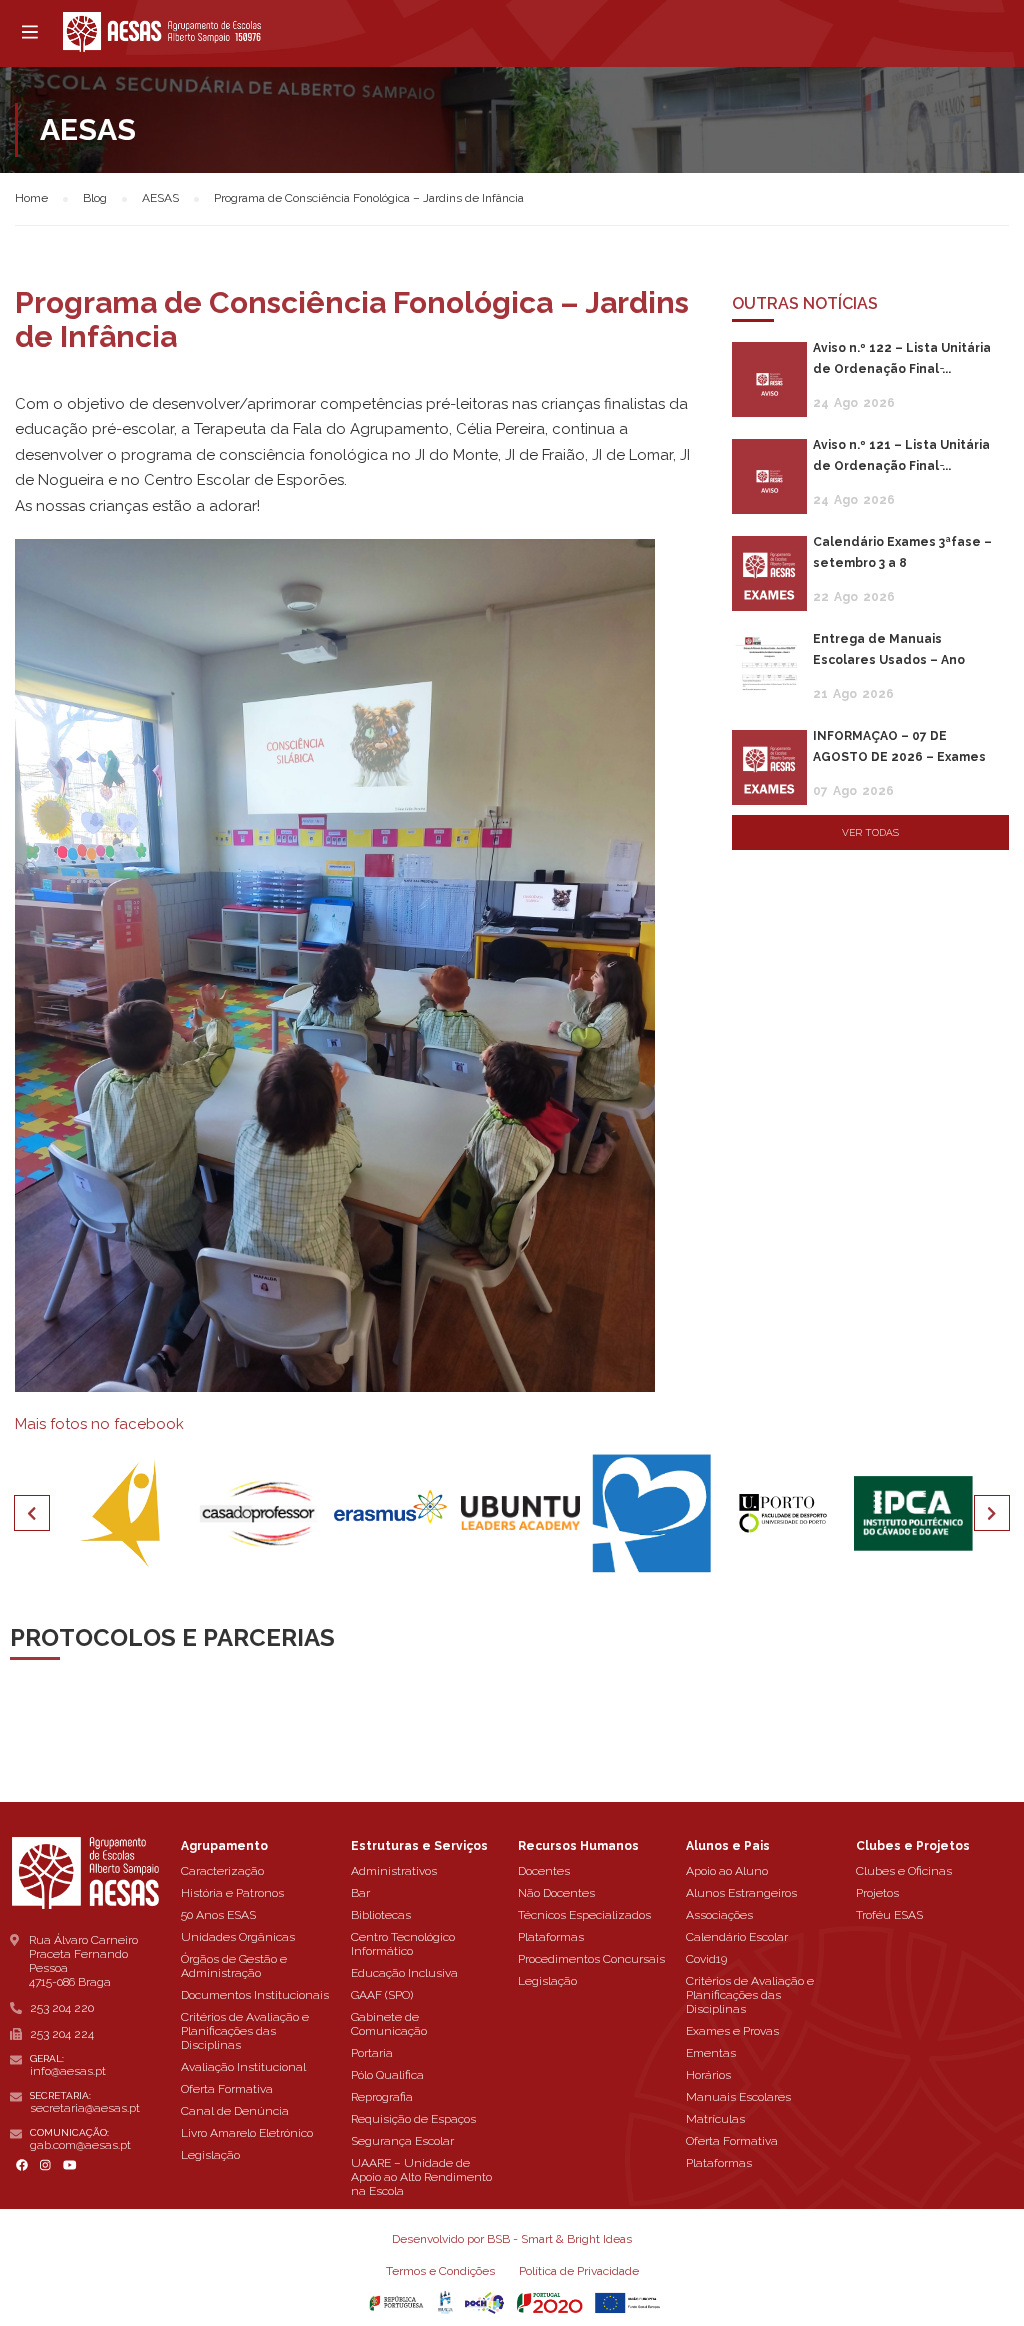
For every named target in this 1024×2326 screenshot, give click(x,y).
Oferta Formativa (227, 2089)
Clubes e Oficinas (904, 1871)
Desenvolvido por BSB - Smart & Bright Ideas (512, 2239)
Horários (708, 2075)
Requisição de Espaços (413, 2119)
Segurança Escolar (402, 2141)
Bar (360, 1893)
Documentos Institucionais (255, 1995)
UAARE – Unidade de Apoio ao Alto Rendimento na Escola (421, 2177)
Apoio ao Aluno (727, 1871)
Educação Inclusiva (404, 1973)
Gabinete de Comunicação (389, 2024)
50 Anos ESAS (218, 1915)
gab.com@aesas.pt (80, 2145)
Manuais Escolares (738, 2097)
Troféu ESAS (889, 1915)
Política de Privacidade (579, 2271)
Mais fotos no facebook (99, 1424)
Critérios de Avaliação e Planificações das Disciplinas (245, 2031)
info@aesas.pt (68, 2071)
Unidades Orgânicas (238, 1937)
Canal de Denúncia (235, 2111)
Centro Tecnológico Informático (403, 1944)
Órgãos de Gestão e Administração (234, 1966)
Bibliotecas (381, 1915)
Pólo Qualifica (387, 2075)
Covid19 (706, 1959)
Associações (719, 1915)
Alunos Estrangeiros (741, 1893)
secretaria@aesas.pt (85, 2108)
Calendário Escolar (737, 1937)
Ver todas (870, 832)
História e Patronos (232, 1893)
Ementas (711, 2053)
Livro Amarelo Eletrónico (247, 2133)
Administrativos (394, 1871)
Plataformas (551, 1937)
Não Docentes (556, 1893)
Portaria (372, 2053)
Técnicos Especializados (584, 1915)
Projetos (877, 1893)
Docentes (544, 1871)
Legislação (210, 2155)
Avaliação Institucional (243, 2067)
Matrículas (715, 2119)
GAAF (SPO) (382, 1995)
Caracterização (222, 1871)
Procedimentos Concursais (591, 1959)
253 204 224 (62, 2034)
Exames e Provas (732, 2031)
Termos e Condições (440, 2271)
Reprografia (382, 2097)
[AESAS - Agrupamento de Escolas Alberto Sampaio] (162, 32)
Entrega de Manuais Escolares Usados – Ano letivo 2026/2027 (889, 660)
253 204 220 (62, 2008)
